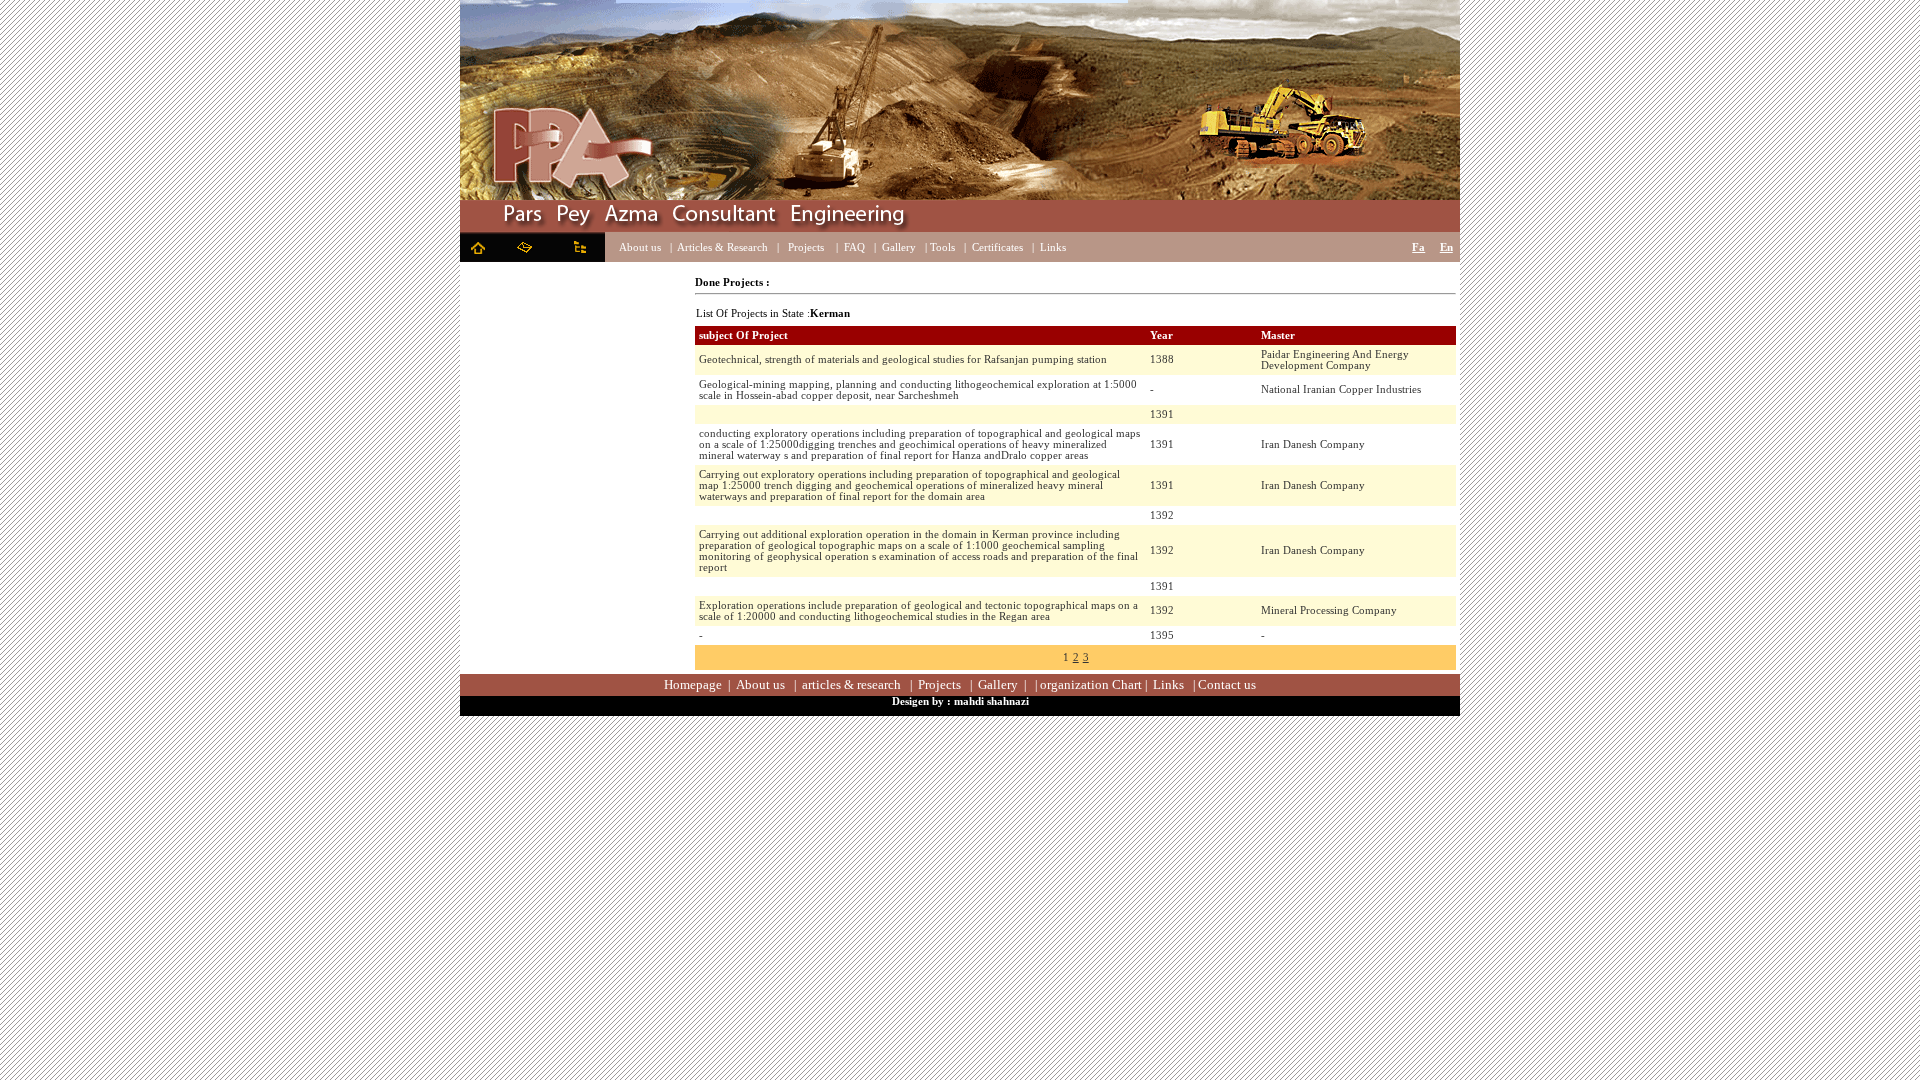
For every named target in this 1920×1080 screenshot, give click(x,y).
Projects (806, 247)
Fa (1418, 247)
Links (1053, 247)
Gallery (899, 247)
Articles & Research (722, 247)
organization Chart (1091, 684)
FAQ (854, 247)
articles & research (851, 684)
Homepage (693, 684)
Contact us (1227, 684)
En (1446, 247)
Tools (942, 247)
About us (640, 247)
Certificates (997, 247)
